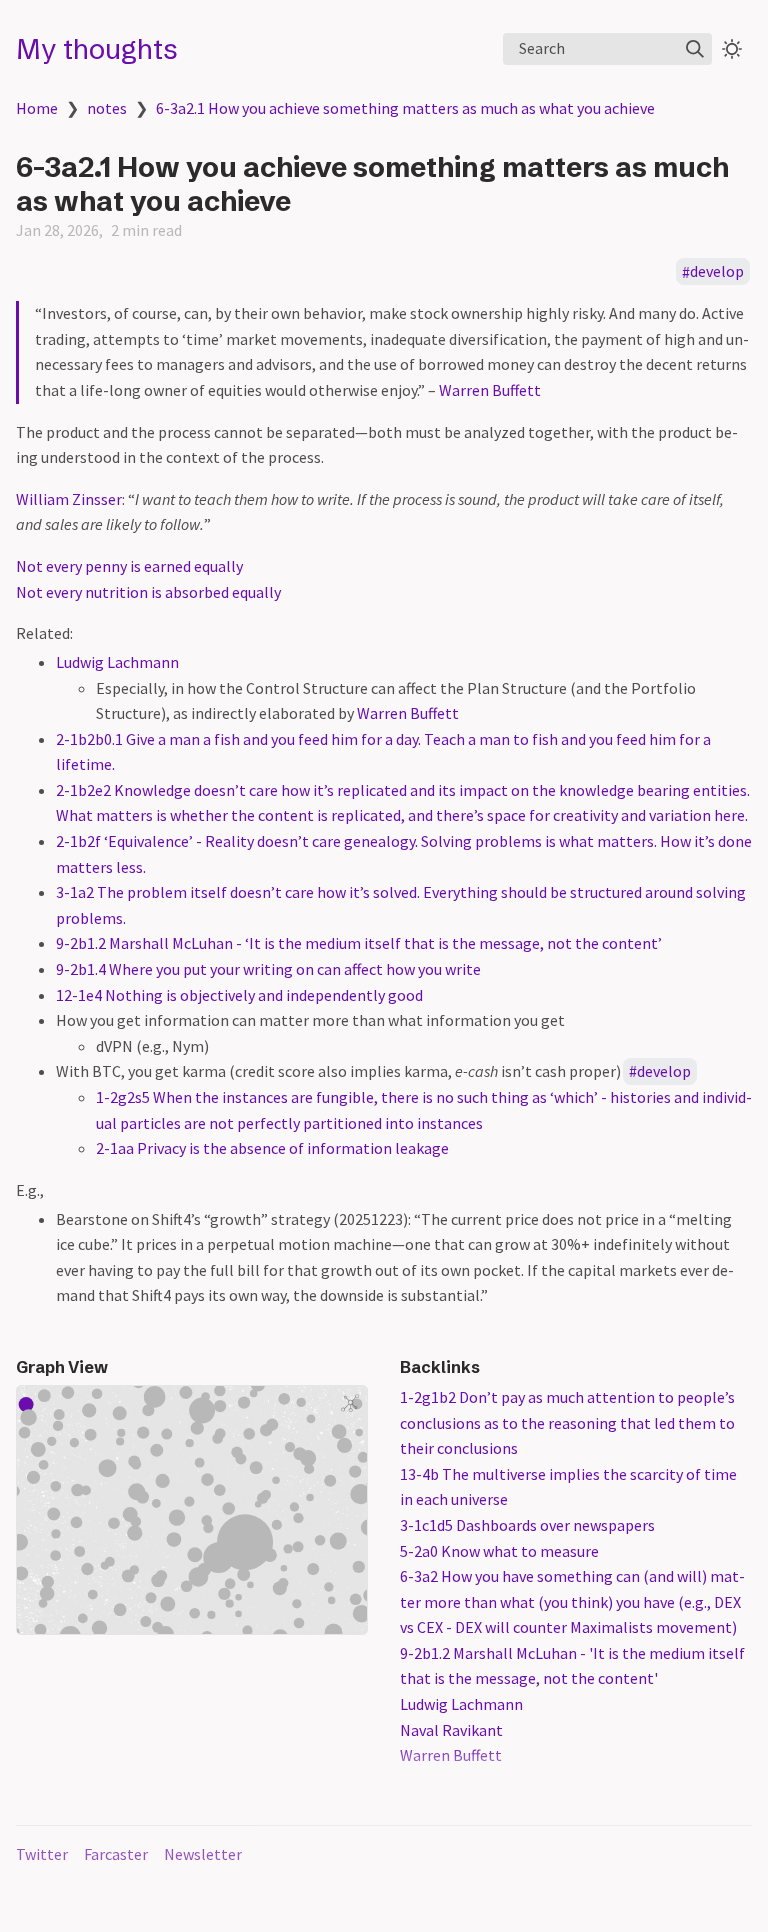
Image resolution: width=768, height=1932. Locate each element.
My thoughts (97, 49)
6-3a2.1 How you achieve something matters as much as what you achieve (405, 108)
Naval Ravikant (451, 1730)
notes (107, 108)
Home (37, 108)
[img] (695, 49)
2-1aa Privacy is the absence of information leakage (272, 1148)
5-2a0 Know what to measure (499, 1551)
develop (717, 272)
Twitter (42, 1854)
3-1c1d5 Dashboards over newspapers (527, 1525)
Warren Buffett (490, 390)
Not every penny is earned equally (129, 566)
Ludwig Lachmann (117, 662)
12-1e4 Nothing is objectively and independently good (239, 995)
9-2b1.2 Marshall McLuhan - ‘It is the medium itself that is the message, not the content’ (359, 943)
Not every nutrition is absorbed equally (148, 592)
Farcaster (116, 1854)
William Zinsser (69, 499)
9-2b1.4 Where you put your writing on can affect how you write (268, 969)
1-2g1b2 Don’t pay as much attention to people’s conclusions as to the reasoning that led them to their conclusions (567, 1422)
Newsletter (203, 1854)
